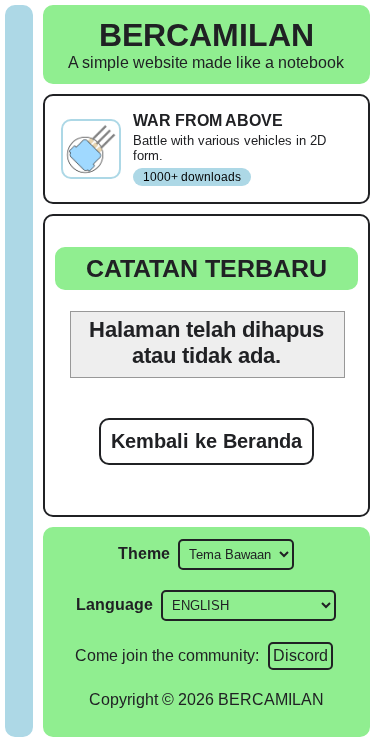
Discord (300, 655)
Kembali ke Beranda (206, 441)
